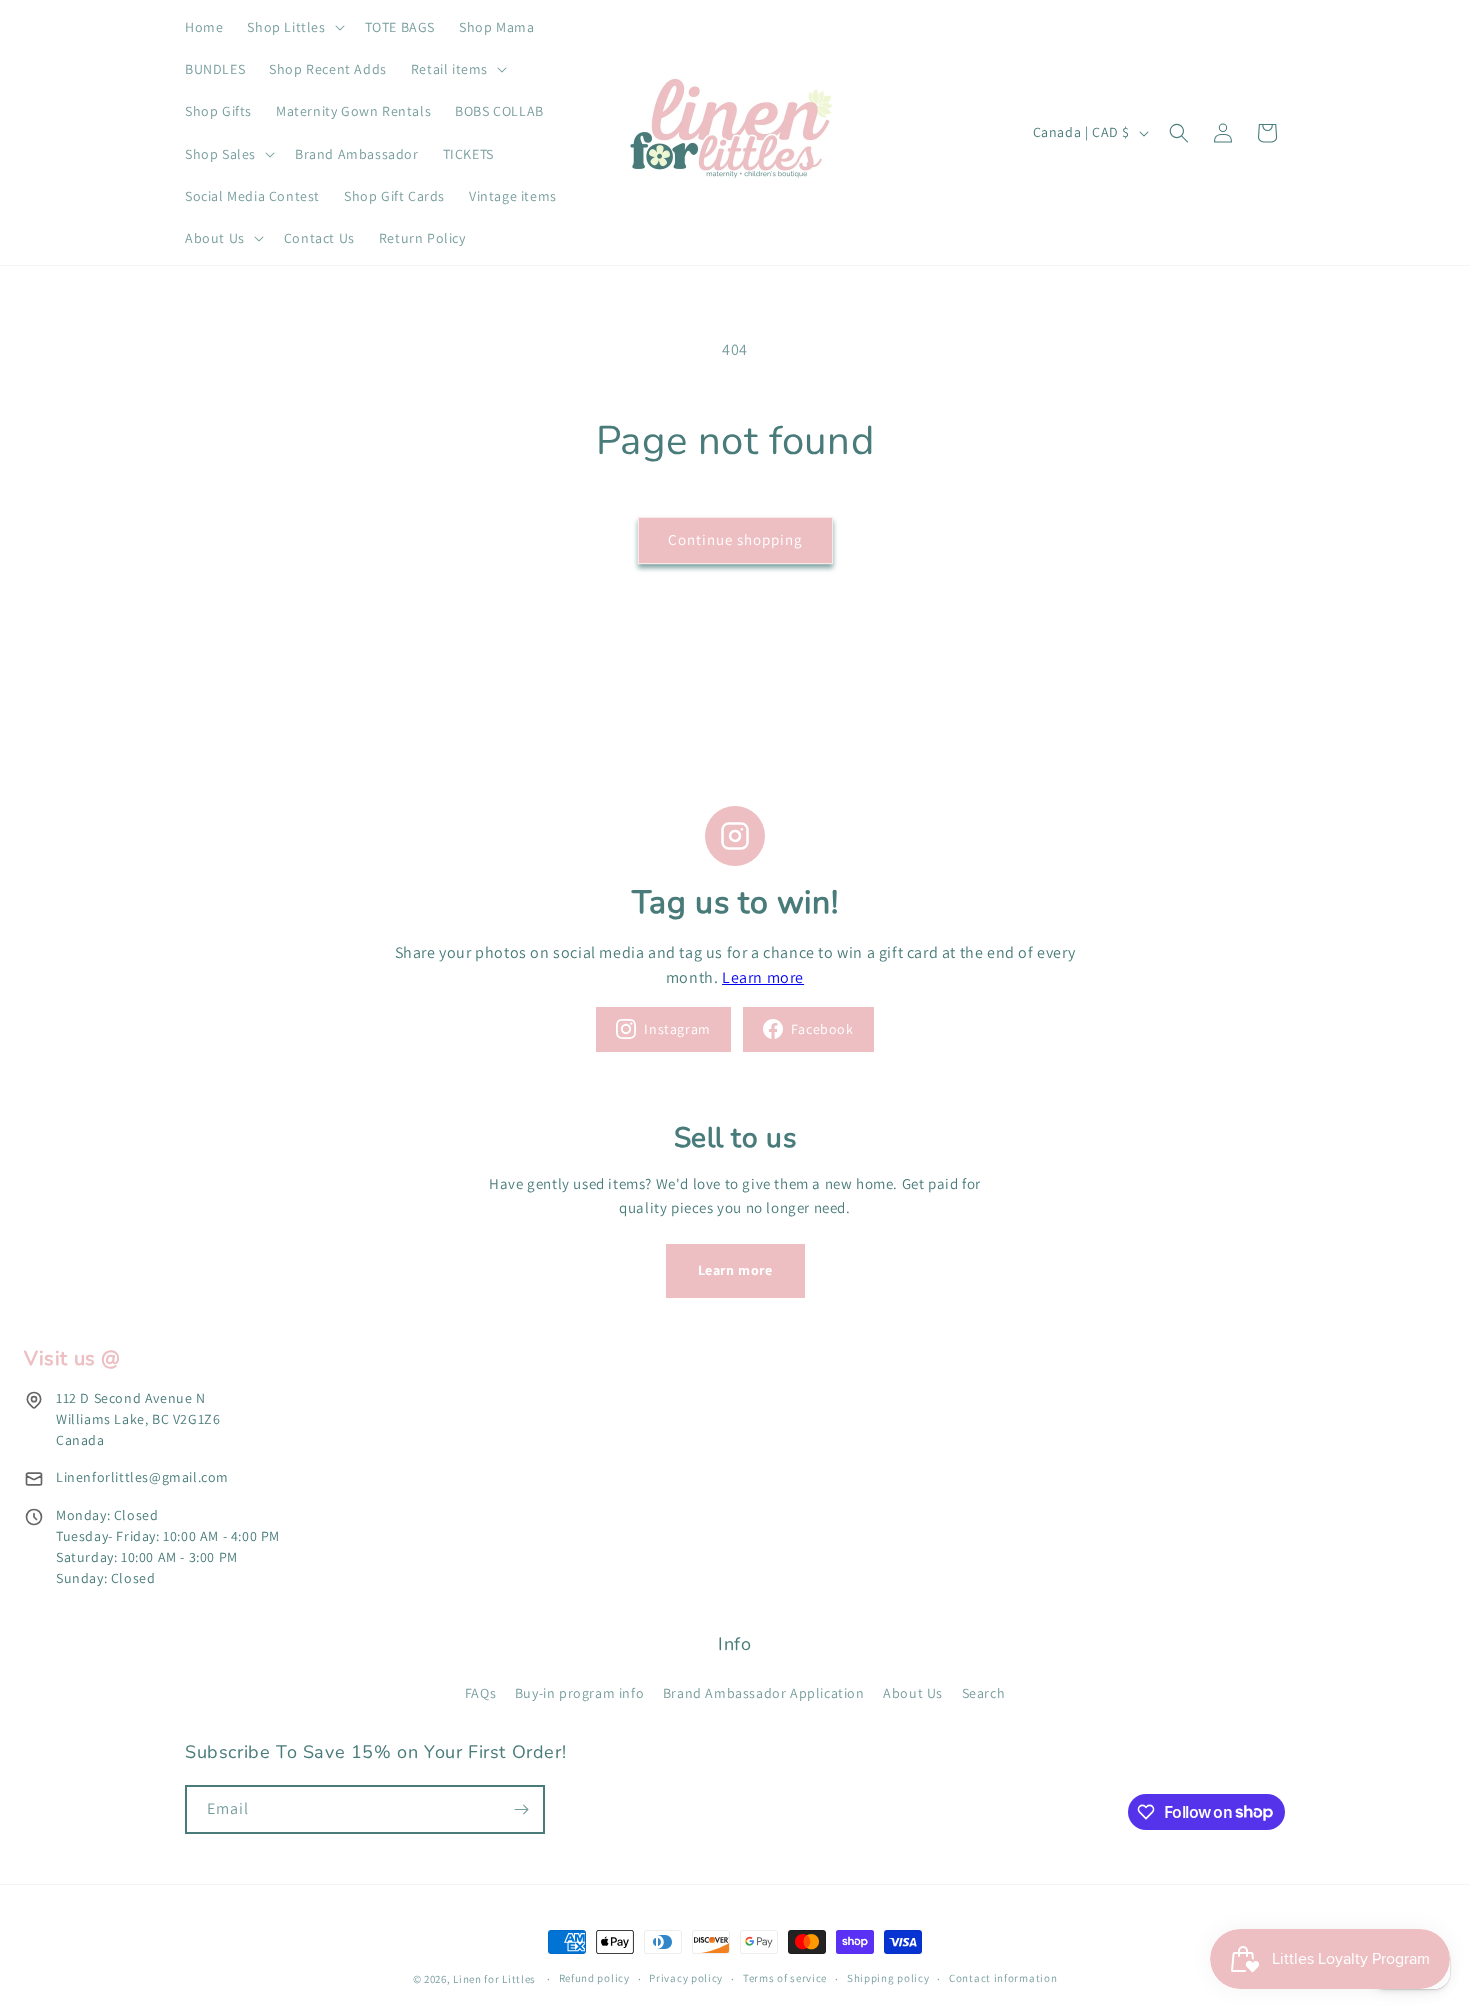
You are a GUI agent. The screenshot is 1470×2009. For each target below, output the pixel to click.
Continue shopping (735, 539)
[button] (293, 27)
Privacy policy (686, 1978)
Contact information (1003, 1978)
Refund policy (594, 1978)
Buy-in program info (579, 1693)
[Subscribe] (521, 1809)
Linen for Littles (494, 1979)
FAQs (480, 1693)
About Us (913, 1693)
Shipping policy (888, 1978)
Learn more (763, 977)
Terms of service (785, 1978)
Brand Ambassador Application (764, 1693)
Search (984, 1693)
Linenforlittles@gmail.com (142, 1477)
